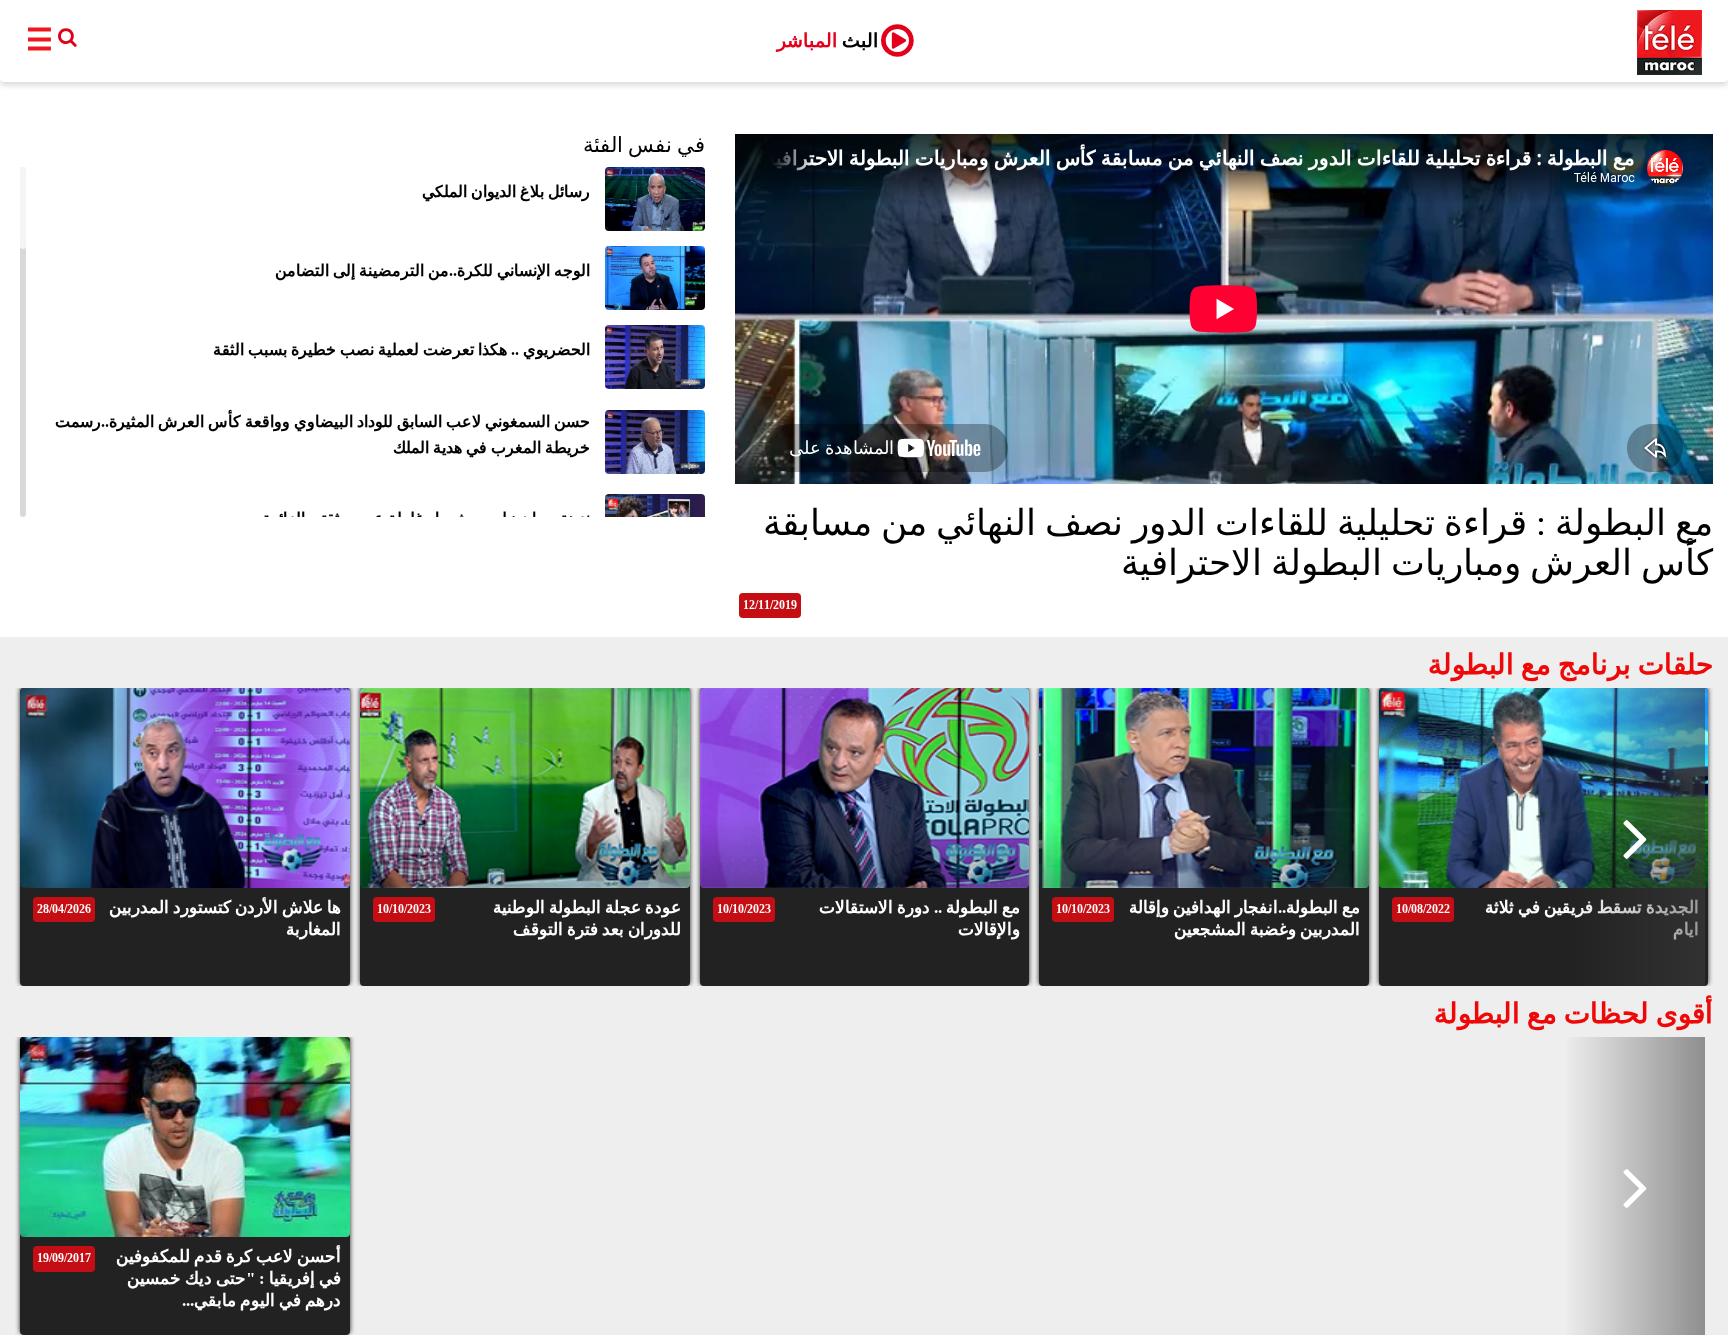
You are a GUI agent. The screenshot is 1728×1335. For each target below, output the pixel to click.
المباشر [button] (827, 40)
